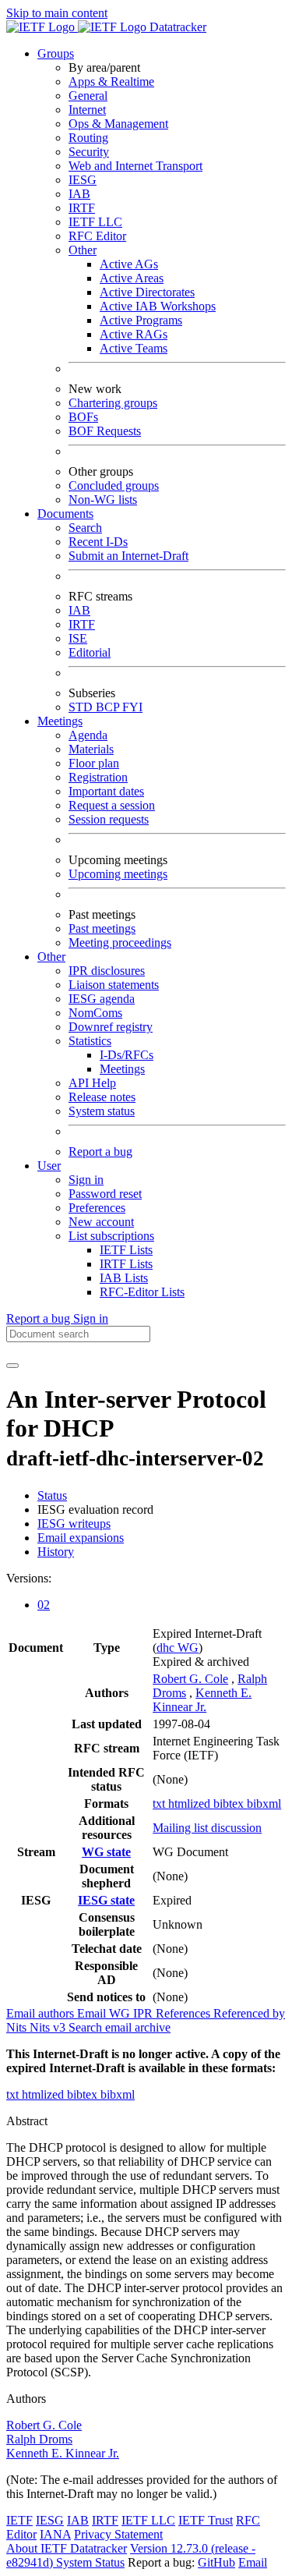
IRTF (82, 208)
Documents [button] (65, 514)
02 (44, 1605)
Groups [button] (56, 53)
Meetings (122, 1069)
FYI (132, 707)
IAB (79, 194)
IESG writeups (74, 1524)
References (185, 2013)
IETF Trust (206, 2520)
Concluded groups (114, 485)
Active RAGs (134, 334)
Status (52, 1495)
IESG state (106, 1900)
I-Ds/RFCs (127, 1055)
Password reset (105, 1194)
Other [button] (51, 957)
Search (85, 528)
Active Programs (141, 320)
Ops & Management (118, 124)
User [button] (49, 1166)
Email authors (42, 2013)
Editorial (90, 652)
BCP (109, 707)
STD (82, 707)
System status (102, 1111)
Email (253, 2562)
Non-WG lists (103, 500)
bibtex (230, 1804)
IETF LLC (95, 222)
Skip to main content (57, 13)
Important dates (106, 791)
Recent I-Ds (98, 542)
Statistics (90, 1041)
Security (89, 152)
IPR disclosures (107, 971)
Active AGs (129, 264)
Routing (88, 138)
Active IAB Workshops (158, 306)
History (56, 1552)
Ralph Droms (39, 2439)
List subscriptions (111, 1236)
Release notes (102, 1097)
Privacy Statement (118, 2534)
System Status (90, 2562)
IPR (144, 2013)
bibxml (264, 1804)
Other (83, 250)
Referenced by (249, 2013)
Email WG (105, 2013)
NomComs (95, 1013)
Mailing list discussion (207, 1828)
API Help (92, 1083)
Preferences (97, 1208)
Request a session (112, 805)
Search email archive (120, 2027)
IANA (55, 2534)
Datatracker (176, 27)
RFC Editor (97, 236)
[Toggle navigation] (12, 1366)
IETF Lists (126, 1250)
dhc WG (178, 1648)
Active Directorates (147, 292)
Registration (98, 777)
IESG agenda (102, 999)
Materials (91, 749)
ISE (78, 638)
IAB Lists (124, 1278)
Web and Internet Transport (135, 166)
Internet (87, 110)
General (88, 96)
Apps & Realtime (111, 81)
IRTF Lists (126, 1264)
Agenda (88, 735)
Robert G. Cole (190, 1679)
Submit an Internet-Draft (128, 556)
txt (160, 1804)
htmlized (191, 1804)
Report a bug (100, 1152)
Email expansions (81, 1538)
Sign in (86, 1180)
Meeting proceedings (120, 943)
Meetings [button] (60, 721)
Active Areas (132, 278)
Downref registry (111, 1027)
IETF (19, 2520)
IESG (83, 180)
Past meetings (102, 928)
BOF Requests (105, 431)
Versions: (29, 1578)
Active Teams (134, 348)
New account (101, 1222)
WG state (106, 1852)
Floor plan (94, 763)
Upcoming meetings (118, 874)
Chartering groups (113, 403)
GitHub (216, 2562)
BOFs (83, 417)
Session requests (109, 819)
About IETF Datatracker (67, 2548)
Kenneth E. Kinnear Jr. (202, 1700)
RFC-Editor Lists (142, 1292)
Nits (18, 2027)
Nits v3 (49, 2027)
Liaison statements (114, 985)
